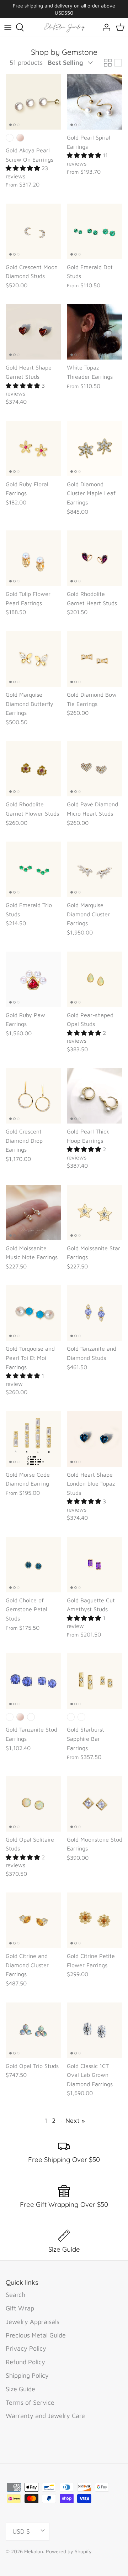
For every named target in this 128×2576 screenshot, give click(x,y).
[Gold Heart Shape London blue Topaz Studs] (95, 1439)
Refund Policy (25, 2362)
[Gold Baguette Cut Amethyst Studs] (95, 1565)
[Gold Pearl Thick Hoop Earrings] (95, 1096)
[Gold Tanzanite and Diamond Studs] (95, 1313)
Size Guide (20, 2389)
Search (15, 2295)
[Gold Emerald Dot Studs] (95, 231)
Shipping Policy (27, 2375)
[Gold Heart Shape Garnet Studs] (33, 332)
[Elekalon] (64, 27)
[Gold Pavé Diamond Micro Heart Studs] (95, 769)
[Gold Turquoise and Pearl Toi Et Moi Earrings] (33, 1313)
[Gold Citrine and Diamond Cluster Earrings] (33, 1920)
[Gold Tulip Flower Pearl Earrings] (33, 558)
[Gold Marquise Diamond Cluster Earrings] (95, 869)
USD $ (21, 2531)
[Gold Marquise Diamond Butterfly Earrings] (33, 659)
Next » (75, 2121)
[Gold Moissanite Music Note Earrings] (33, 1213)
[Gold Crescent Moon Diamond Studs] (33, 231)
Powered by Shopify (69, 2551)
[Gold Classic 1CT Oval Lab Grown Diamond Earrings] (95, 2030)
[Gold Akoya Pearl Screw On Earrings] (33, 102)
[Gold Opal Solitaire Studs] (33, 1804)
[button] (24, 168)
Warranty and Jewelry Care (45, 2416)
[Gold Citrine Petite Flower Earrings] (95, 1920)
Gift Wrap (20, 2308)
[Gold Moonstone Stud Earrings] (95, 1804)
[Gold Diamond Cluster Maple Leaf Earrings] (95, 449)
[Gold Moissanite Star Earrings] (95, 1213)
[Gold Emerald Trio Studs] (33, 869)
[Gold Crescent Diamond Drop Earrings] (33, 1096)
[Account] (105, 27)
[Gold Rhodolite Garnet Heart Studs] (95, 558)
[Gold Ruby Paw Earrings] (33, 979)
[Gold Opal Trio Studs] (33, 2030)
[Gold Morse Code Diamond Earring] (33, 1439)
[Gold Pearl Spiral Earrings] (95, 102)
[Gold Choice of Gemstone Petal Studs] (33, 1565)
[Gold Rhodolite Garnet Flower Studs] (33, 769)
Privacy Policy (26, 2348)
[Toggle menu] (8, 27)
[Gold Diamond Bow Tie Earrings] (95, 659)
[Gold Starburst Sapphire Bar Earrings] (95, 1681)
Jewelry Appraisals (33, 2322)
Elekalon (34, 2551)
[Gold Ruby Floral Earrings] (33, 449)
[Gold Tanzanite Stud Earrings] (33, 1681)
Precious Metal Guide (36, 2335)
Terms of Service (30, 2402)
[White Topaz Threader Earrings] (95, 332)
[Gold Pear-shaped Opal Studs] (95, 979)
